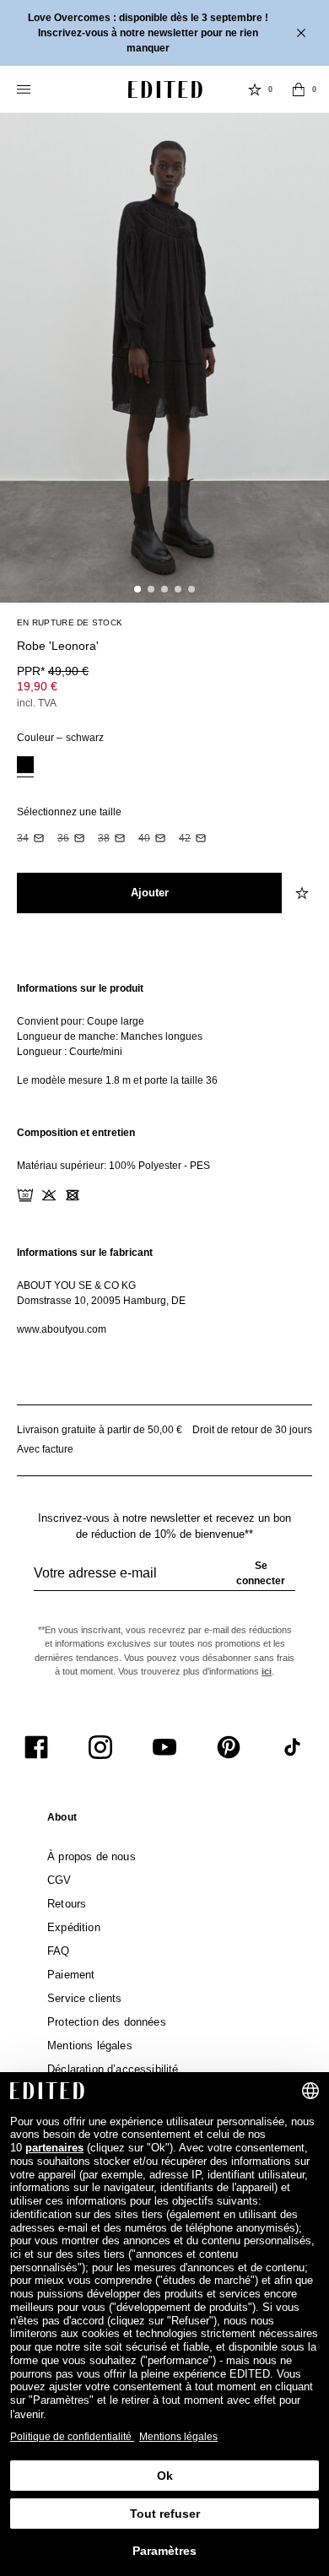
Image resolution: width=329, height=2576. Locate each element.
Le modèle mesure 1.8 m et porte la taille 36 (117, 1080)
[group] (164, 1580)
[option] (25, 767)
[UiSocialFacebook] (36, 1747)
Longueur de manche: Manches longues (110, 1036)
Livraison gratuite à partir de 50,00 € (100, 1430)
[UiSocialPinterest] (229, 1747)
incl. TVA (37, 703)
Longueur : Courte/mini (70, 1052)
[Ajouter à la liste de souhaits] (304, 893)
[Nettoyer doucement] (120, 1195)
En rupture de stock (70, 622)
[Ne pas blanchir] (49, 1195)
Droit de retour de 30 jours (252, 1430)
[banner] (164, 33)
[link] (62, 1821)
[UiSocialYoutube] (164, 1747)
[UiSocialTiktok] (293, 1747)
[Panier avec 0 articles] (299, 89)
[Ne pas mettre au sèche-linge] (73, 1195)
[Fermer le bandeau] (303, 33)
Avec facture (45, 1449)
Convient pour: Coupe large (81, 1021)
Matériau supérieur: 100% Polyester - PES (113, 1166)
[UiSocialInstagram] (100, 1747)
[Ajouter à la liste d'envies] (304, 636)
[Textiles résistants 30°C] (25, 1195)
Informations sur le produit (80, 988)
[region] (164, 1034)
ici (267, 1671)
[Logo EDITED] (165, 89)
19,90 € (37, 686)
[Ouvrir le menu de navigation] (25, 89)
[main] (164, 1159)
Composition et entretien (76, 1133)
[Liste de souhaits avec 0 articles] (255, 89)
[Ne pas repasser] (96, 1195)
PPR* (53, 671)
